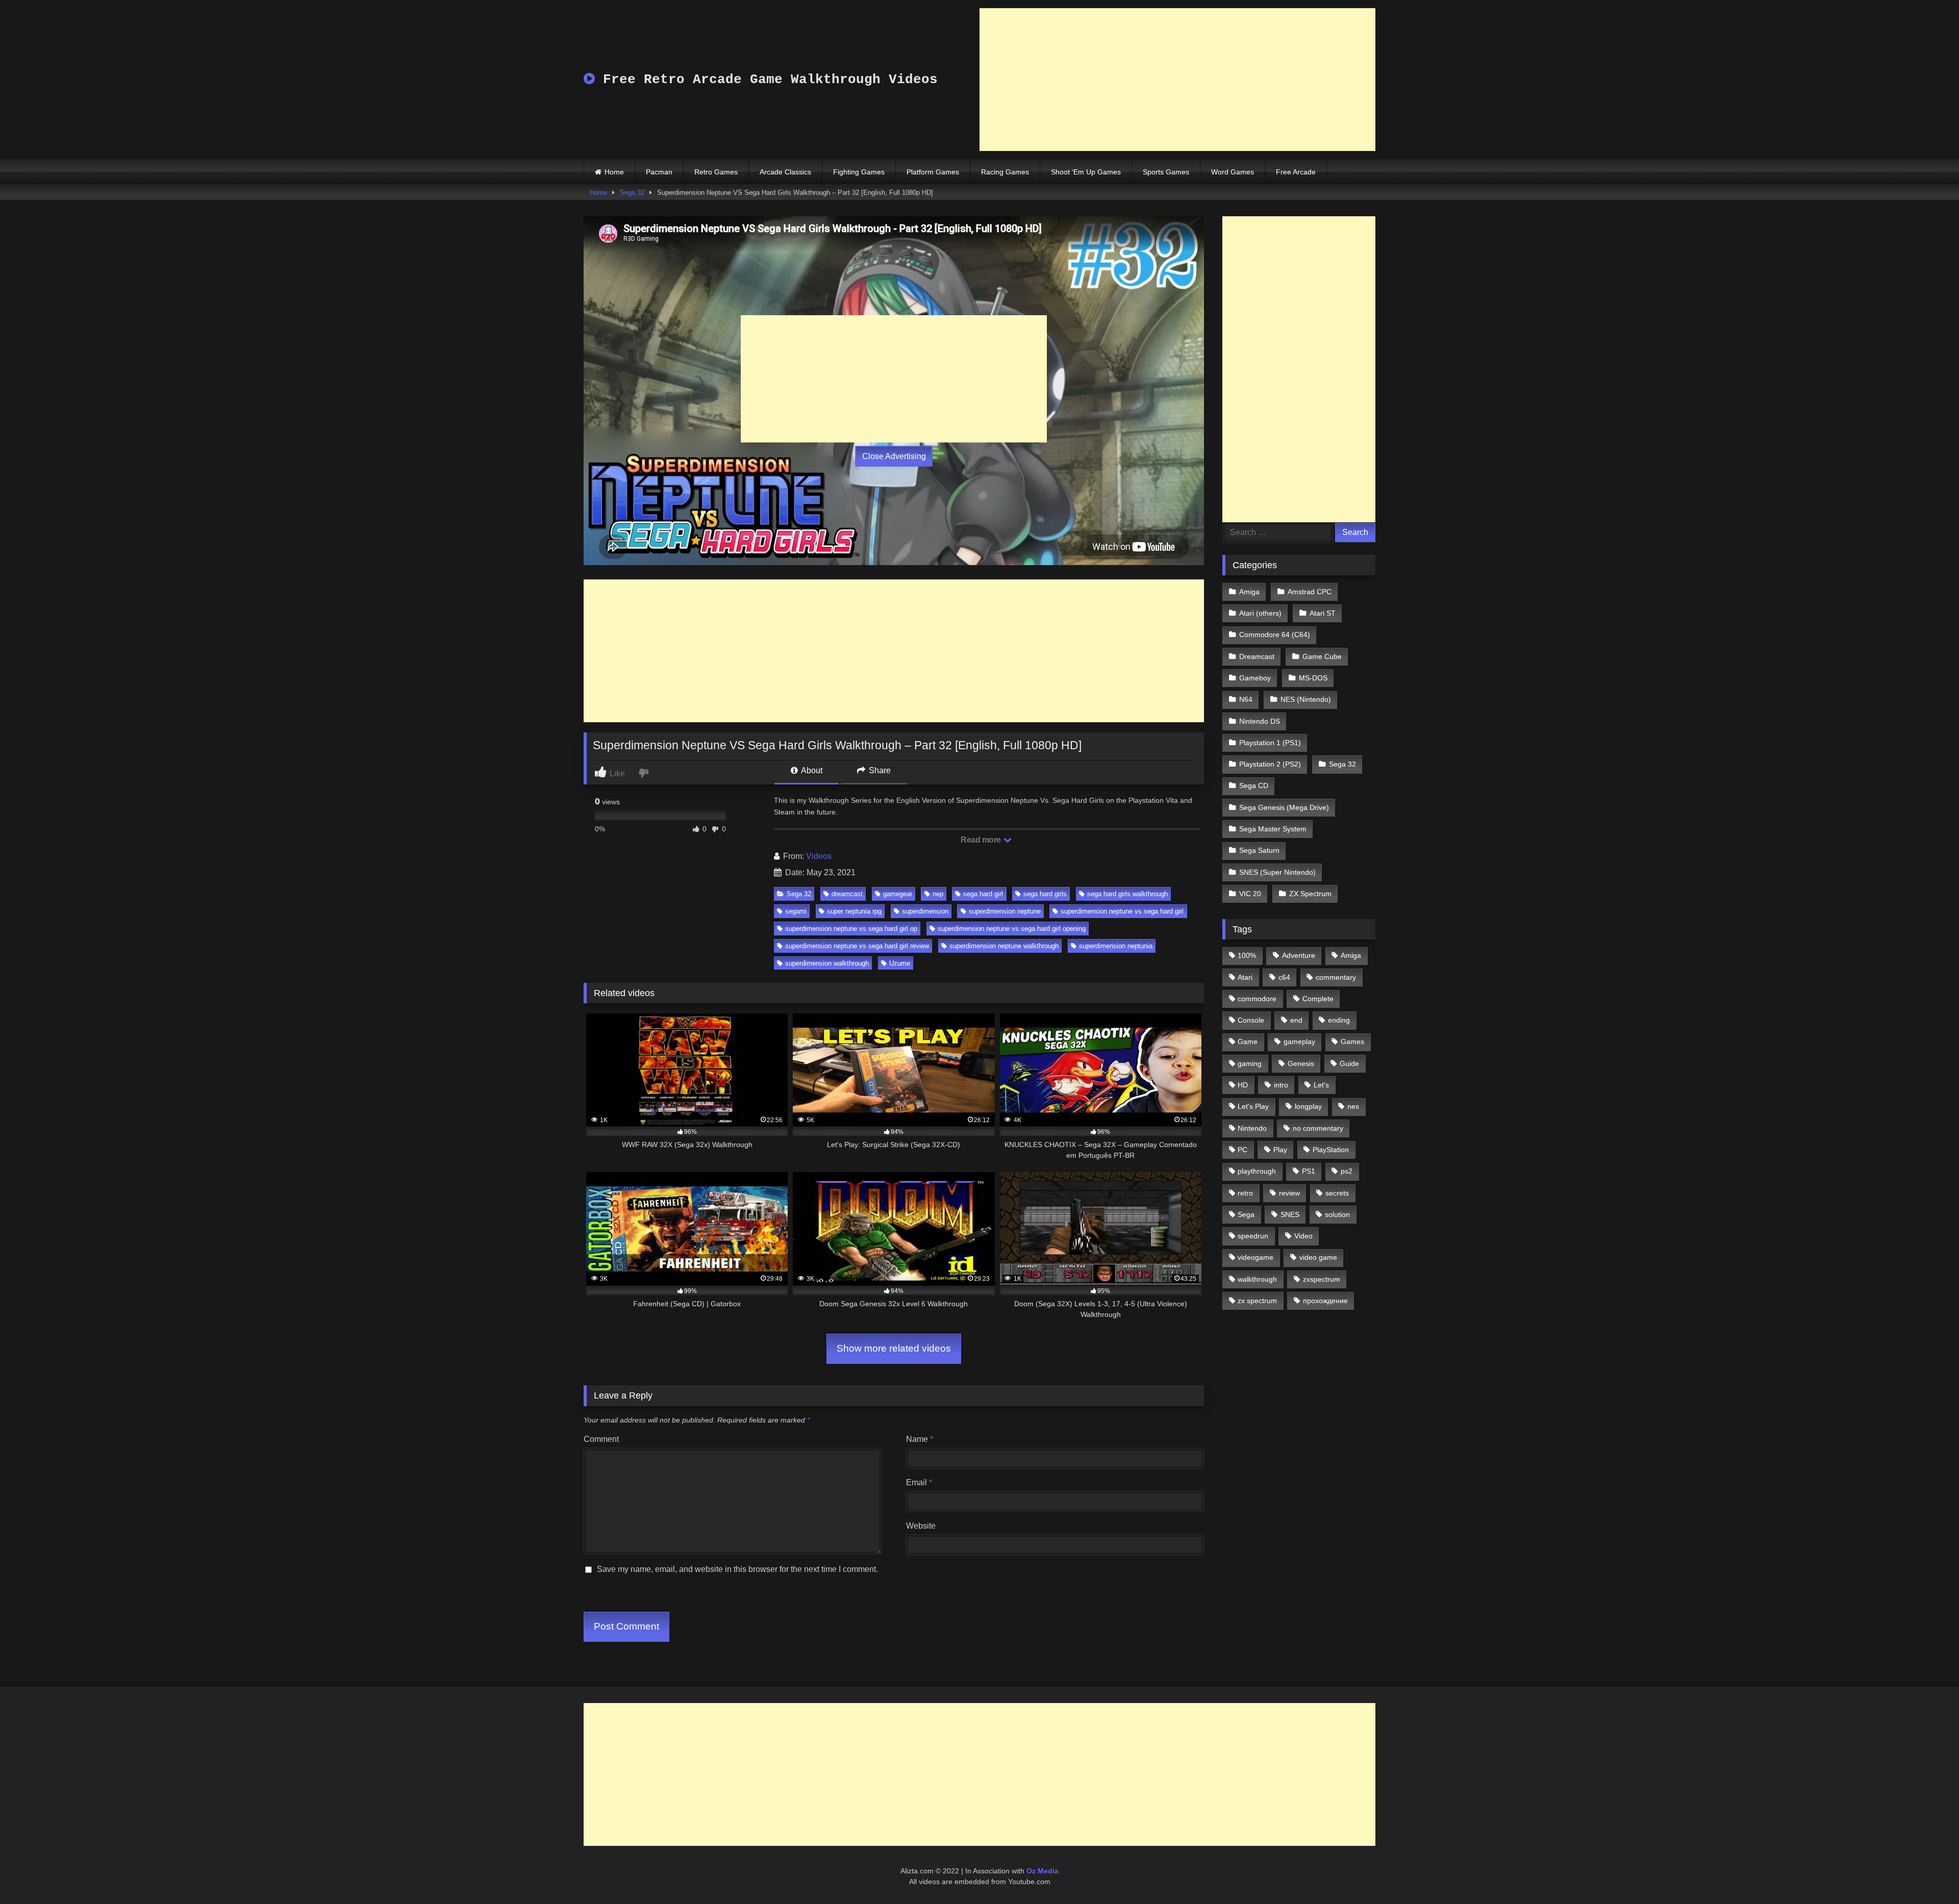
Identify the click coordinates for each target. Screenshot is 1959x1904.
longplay (1308, 1106)
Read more (982, 840)
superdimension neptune (1005, 911)
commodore (1257, 999)
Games (1352, 1042)
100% (1247, 955)
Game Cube (1322, 656)
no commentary (1318, 1128)
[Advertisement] (1177, 80)
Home (614, 172)
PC (1242, 1150)
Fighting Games (859, 172)
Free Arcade (1296, 172)
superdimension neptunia (1116, 946)
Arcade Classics (785, 172)
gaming (1250, 1063)
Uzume (900, 963)
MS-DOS (1313, 678)
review (1289, 1193)
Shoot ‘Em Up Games (1086, 172)
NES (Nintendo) (1306, 699)
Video (1303, 1236)
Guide (1349, 1063)
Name (920, 1439)
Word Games (1233, 172)
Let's (1321, 1085)
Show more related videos (894, 1348)
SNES (1290, 1214)
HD (1243, 1085)
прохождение (1325, 1301)
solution (1337, 1214)
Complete (1318, 999)
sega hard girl (983, 894)
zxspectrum (1322, 1279)
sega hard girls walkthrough (1127, 894)
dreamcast (847, 894)
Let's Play (1253, 1106)
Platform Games (933, 172)
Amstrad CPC (1310, 592)
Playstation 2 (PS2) (1270, 764)
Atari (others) (1260, 613)
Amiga (1249, 592)
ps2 (1347, 1171)
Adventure (1299, 955)
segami (796, 911)
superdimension (925, 911)
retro (1245, 1193)
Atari (1245, 977)
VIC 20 (1250, 894)
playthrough (1257, 1171)
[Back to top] (1927, 1874)
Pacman (659, 172)
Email (919, 1482)
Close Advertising (894, 456)
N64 (1246, 699)
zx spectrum (1257, 1301)
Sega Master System (1273, 829)
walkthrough (1257, 1279)
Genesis (1301, 1063)
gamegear (898, 894)
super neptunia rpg (854, 911)
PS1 (1309, 1171)
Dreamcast (1257, 656)
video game (1318, 1257)
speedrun (1253, 1236)
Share (879, 770)
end (1296, 1020)
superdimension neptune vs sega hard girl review (857, 946)
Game (1248, 1042)
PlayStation (1331, 1150)
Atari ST (1323, 613)
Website (921, 1526)
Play (1280, 1150)
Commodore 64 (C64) (1275, 634)
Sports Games (1166, 172)
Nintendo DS (1260, 721)
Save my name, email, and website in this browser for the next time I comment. (737, 1569)
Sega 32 (632, 193)
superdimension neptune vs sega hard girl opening (1012, 929)
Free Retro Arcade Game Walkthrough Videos (766, 80)
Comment (601, 1439)
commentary (1336, 977)
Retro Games (716, 172)
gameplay (1299, 1042)
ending (1339, 1020)
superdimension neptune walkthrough (1004, 946)
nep (938, 894)
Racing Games (1005, 172)
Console (1251, 1020)
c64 (1284, 977)
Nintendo (1252, 1128)
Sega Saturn (1259, 850)
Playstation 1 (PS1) (1270, 743)
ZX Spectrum (1310, 894)
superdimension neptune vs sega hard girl (1122, 911)
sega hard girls (1045, 894)
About (811, 770)
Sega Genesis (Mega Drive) (1284, 807)
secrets (1337, 1193)
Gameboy (1255, 678)
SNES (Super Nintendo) (1277, 872)
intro (1281, 1085)
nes (1353, 1106)
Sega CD (1254, 785)
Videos (819, 856)
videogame (1255, 1257)
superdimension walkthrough (827, 963)
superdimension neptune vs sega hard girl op (851, 929)
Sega (1246, 1214)
